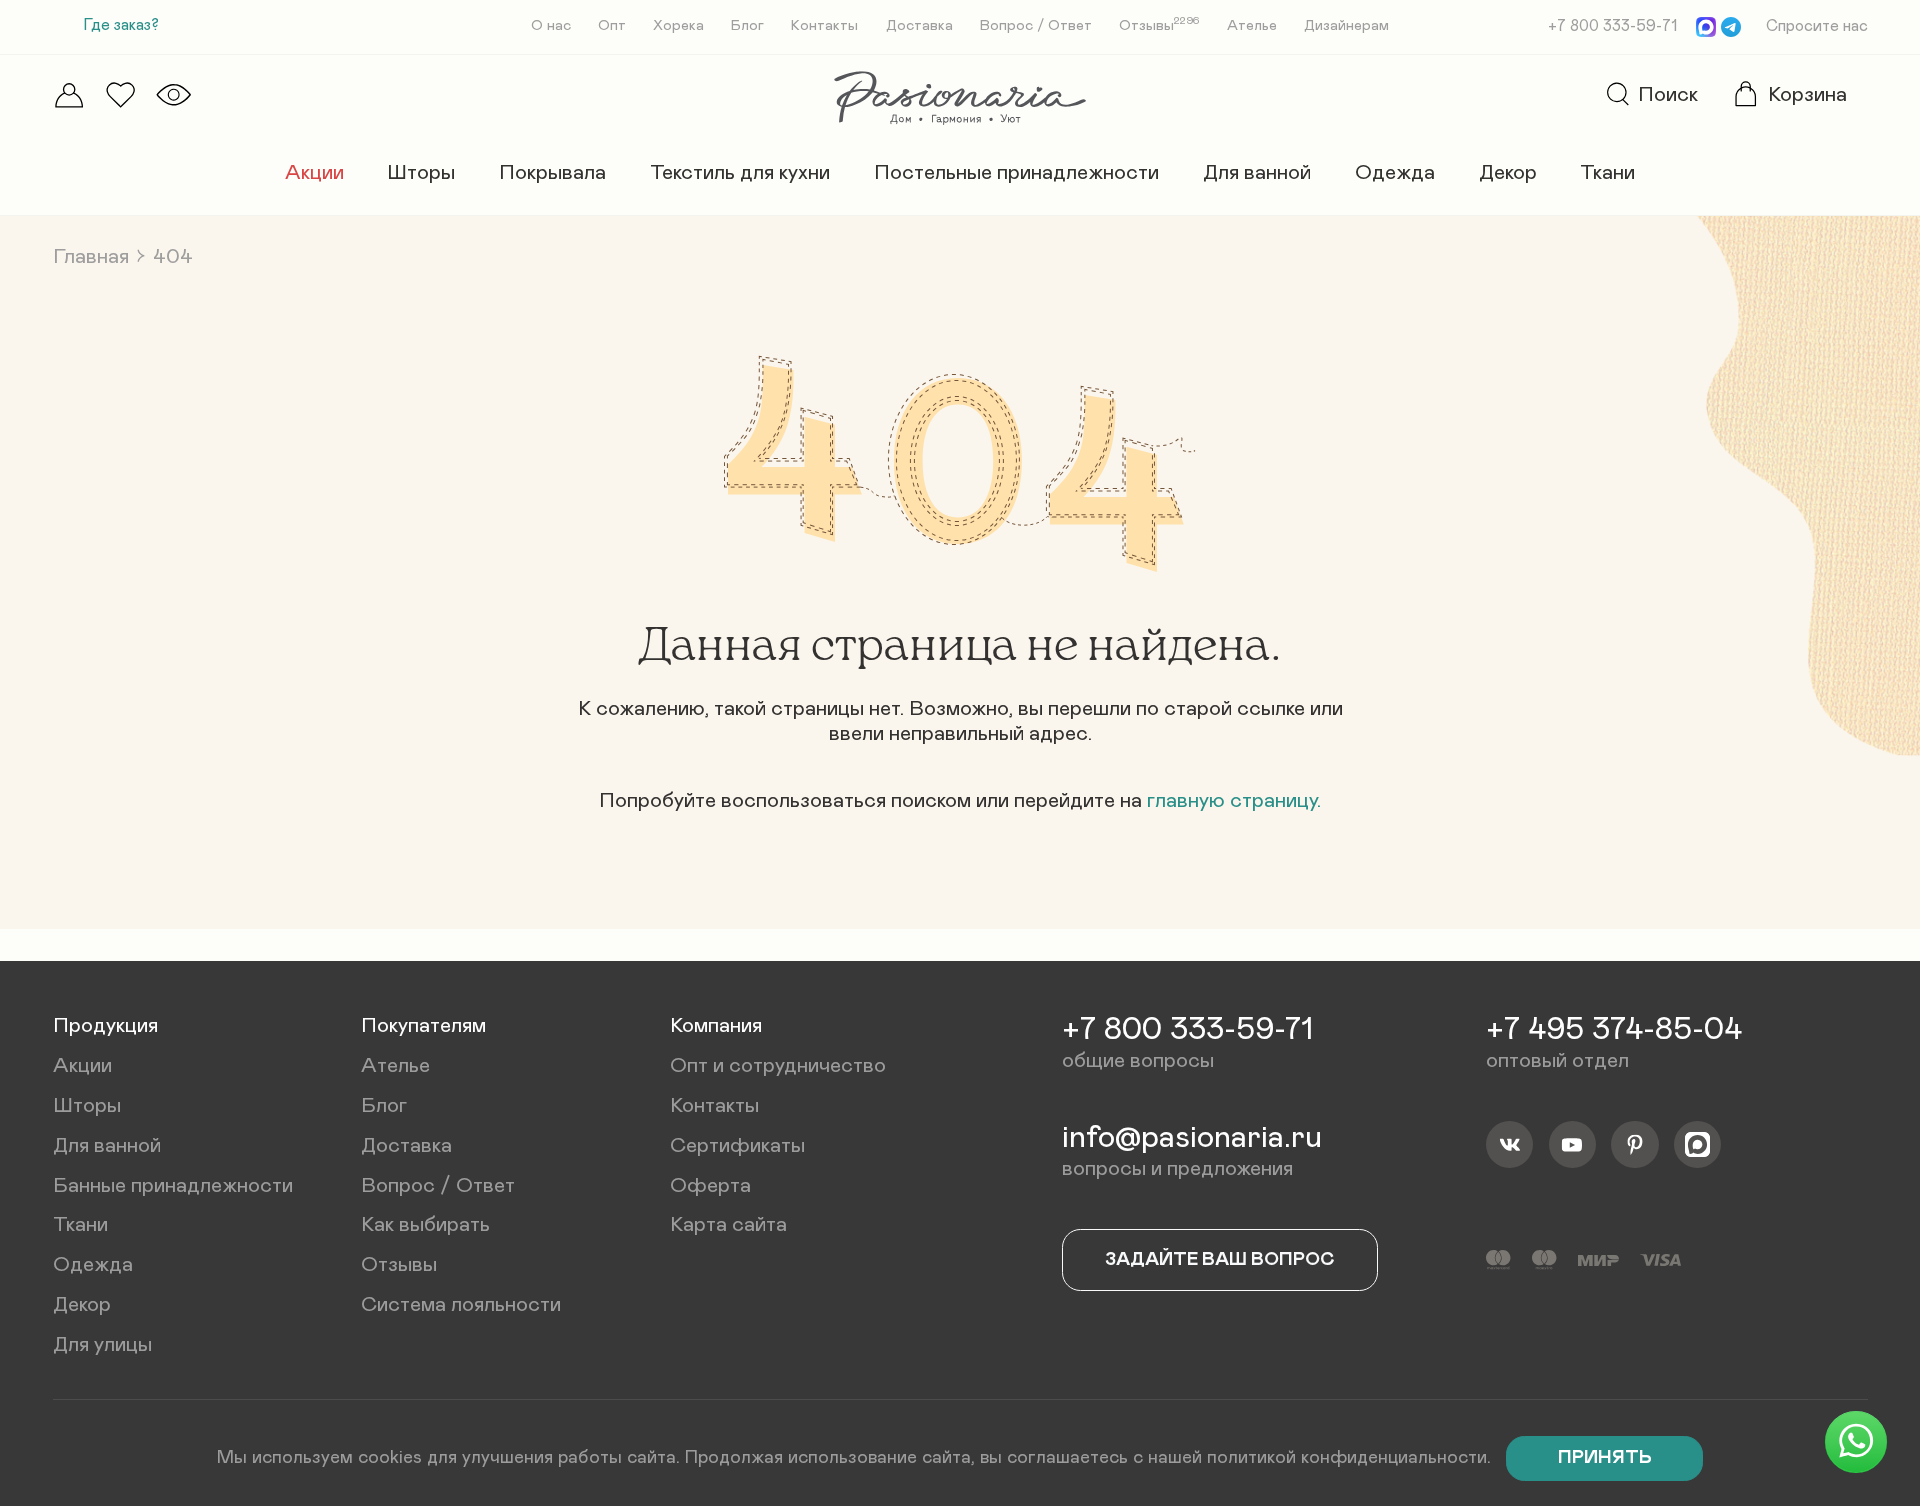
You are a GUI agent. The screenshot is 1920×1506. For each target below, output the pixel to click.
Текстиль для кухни (740, 172)
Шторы (421, 172)
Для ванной (1257, 172)
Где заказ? (121, 25)
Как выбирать (425, 1224)
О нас (551, 25)
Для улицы (102, 1344)
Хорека (678, 25)
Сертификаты (737, 1145)
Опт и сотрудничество (778, 1065)
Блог (747, 25)
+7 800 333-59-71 (1612, 26)
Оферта (710, 1185)
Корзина (1807, 94)
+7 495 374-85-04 (1614, 1030)
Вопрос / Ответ (1036, 25)
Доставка (919, 25)
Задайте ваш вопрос (1220, 1259)
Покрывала (552, 172)
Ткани (1607, 172)
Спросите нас (1817, 26)
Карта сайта (728, 1224)
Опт (612, 25)
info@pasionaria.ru (1192, 1138)
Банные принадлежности (173, 1185)
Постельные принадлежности (1016, 172)
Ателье (1252, 25)
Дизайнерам (1346, 25)
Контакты (824, 25)
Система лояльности (461, 1304)
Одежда (1395, 172)
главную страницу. (1234, 800)
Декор (1508, 172)
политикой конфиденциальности (1347, 1457)
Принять (1605, 1457)
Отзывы (1159, 25)
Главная (91, 256)
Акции (314, 172)
